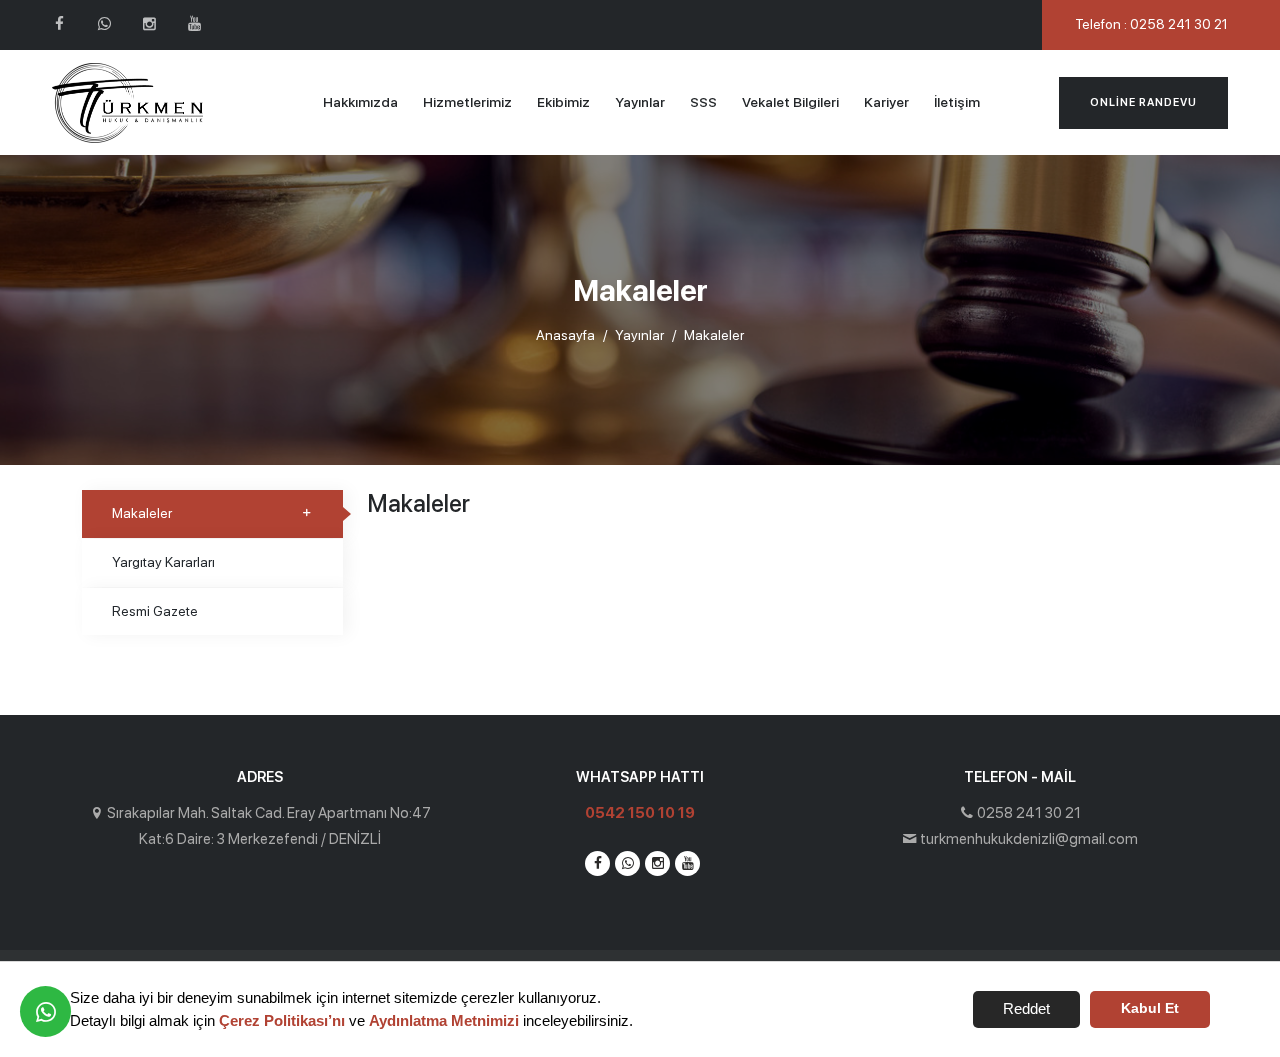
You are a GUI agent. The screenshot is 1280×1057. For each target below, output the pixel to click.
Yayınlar (640, 102)
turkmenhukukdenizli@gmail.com (1029, 839)
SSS (703, 102)
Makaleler (142, 513)
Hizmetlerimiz (467, 102)
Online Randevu (1143, 102)
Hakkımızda (360, 102)
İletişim (957, 102)
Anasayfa (565, 335)
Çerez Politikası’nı (282, 1020)
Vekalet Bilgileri (790, 102)
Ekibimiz (563, 102)
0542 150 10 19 (640, 813)
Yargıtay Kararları (163, 562)
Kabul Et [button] (1150, 1008)
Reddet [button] (1026, 1008)
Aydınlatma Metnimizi (444, 1020)
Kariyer (886, 102)
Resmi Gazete (155, 611)
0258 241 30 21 (1029, 813)
